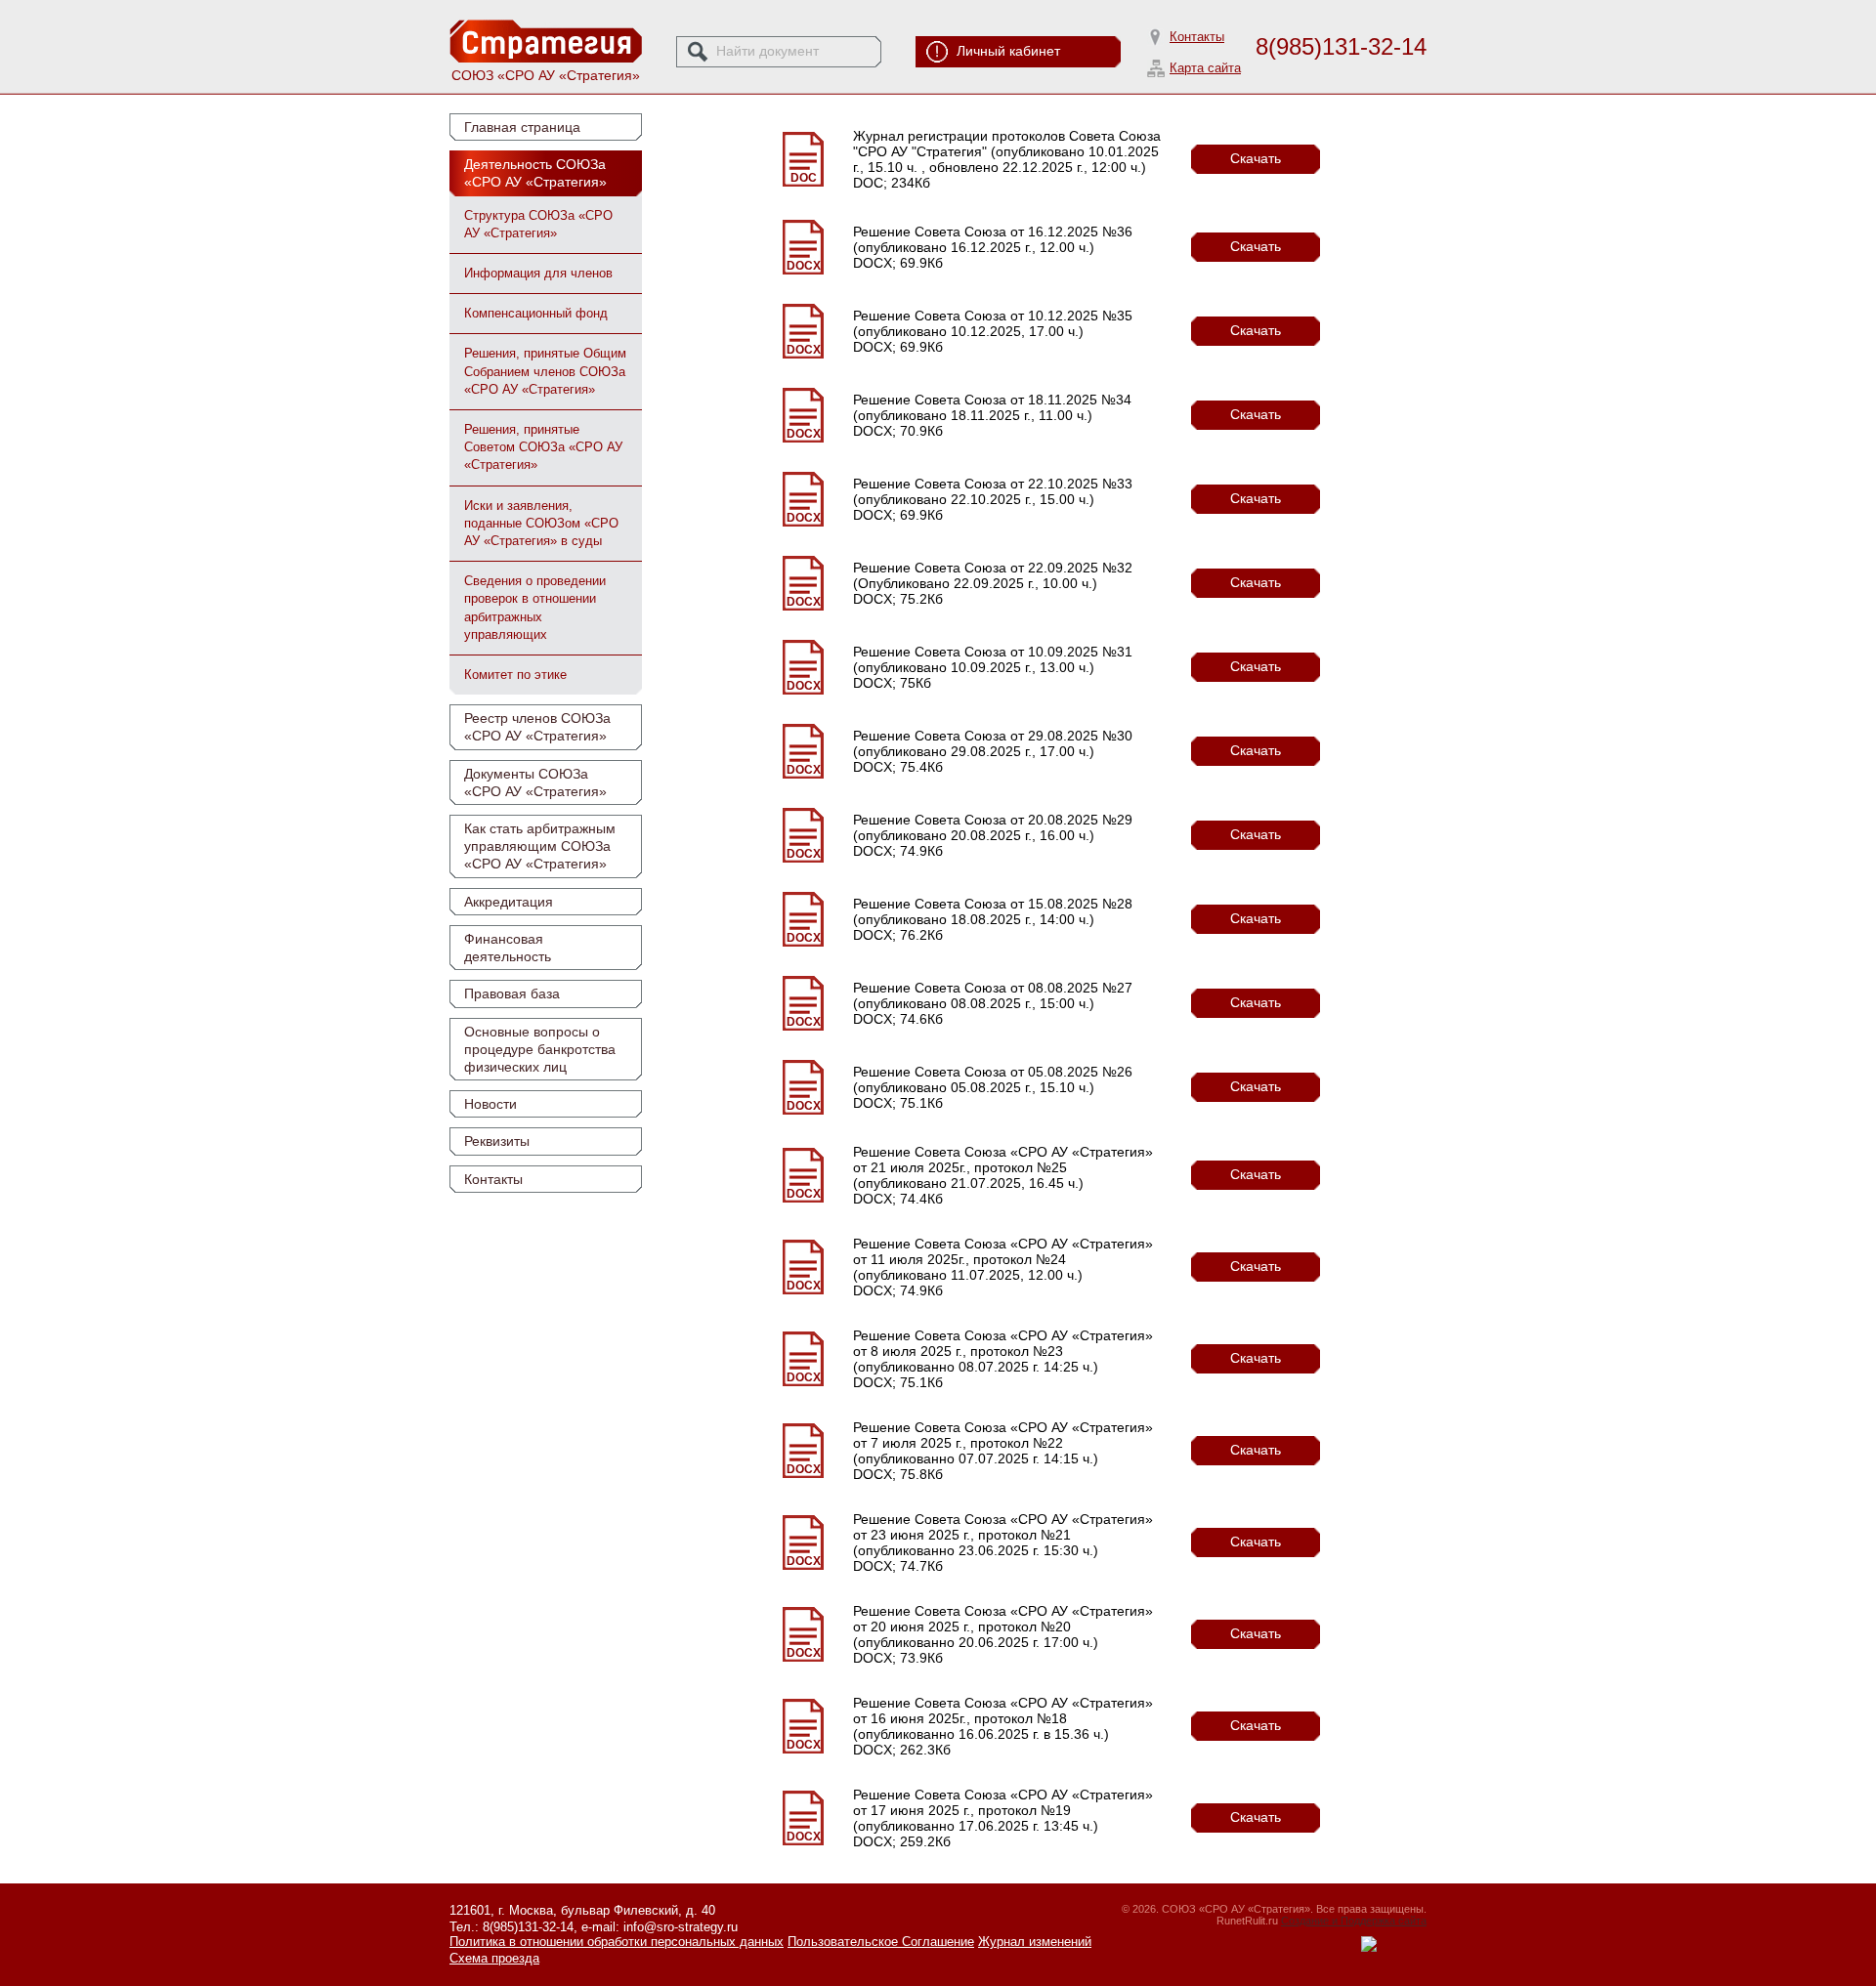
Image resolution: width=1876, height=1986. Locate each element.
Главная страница (522, 127)
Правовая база (512, 993)
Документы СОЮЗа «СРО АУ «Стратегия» (535, 782)
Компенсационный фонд (536, 313)
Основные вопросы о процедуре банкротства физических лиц (540, 1049)
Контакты (1197, 37)
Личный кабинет (1008, 51)
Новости (490, 1104)
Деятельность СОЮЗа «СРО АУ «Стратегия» (535, 173)
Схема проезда (494, 1958)
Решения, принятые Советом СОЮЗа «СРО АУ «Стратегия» (543, 447)
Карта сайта (1205, 68)
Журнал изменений (1035, 1942)
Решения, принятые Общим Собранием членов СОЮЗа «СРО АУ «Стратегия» (545, 371)
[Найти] (698, 52)
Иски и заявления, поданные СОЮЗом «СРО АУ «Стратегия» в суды (541, 523)
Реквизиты (497, 1141)
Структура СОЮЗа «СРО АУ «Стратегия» (538, 224)
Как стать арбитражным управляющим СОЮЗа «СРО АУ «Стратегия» (540, 846)
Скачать (1256, 158)
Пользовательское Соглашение (881, 1942)
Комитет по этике (515, 675)
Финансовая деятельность (508, 948)
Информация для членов (538, 273)
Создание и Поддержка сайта (1354, 1921)
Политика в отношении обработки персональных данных (617, 1942)
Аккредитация (509, 902)
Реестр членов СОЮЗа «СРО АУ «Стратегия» (537, 727)
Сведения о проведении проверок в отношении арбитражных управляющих (535, 608)
